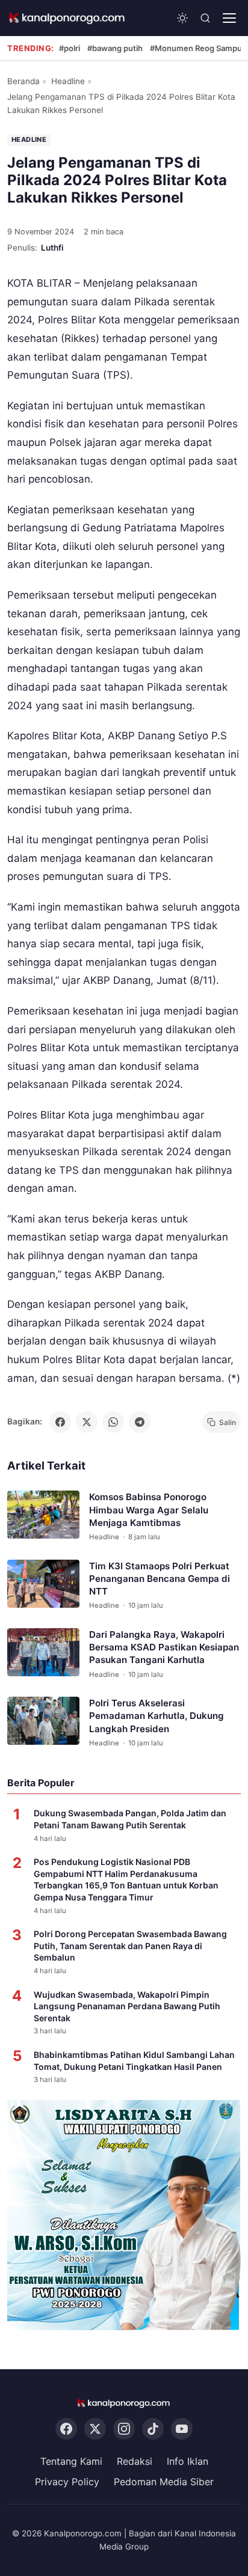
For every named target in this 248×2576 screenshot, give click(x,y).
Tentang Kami (71, 2462)
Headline (68, 81)
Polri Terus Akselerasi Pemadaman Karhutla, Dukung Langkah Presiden (157, 1716)
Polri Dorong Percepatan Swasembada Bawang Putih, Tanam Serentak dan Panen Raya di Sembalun (130, 1946)
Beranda (23, 81)
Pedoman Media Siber (164, 2482)
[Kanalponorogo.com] (67, 18)
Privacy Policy (67, 2482)
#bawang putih (115, 48)
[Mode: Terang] (182, 18)
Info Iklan (188, 2462)
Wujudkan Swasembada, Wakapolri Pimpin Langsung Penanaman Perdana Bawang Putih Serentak (127, 2006)
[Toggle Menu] (229, 18)
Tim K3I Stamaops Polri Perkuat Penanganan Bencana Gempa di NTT (160, 1579)
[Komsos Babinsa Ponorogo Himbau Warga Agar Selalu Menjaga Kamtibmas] (43, 1515)
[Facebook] (66, 2429)
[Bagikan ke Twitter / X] (87, 1422)
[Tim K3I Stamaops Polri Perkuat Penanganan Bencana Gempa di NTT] (43, 1584)
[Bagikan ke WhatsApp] (113, 1422)
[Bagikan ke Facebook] (60, 1422)
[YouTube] (182, 2429)
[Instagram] (124, 2429)
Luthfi (52, 248)
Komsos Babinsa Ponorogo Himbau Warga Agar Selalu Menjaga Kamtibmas (149, 1510)
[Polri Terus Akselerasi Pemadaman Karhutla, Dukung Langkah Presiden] (43, 1721)
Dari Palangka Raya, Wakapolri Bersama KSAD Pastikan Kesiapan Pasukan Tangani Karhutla (164, 1647)
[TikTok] (153, 2429)
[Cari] (205, 18)
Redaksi (135, 2462)
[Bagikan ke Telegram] (140, 1422)
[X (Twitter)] (95, 2429)
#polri (70, 48)
